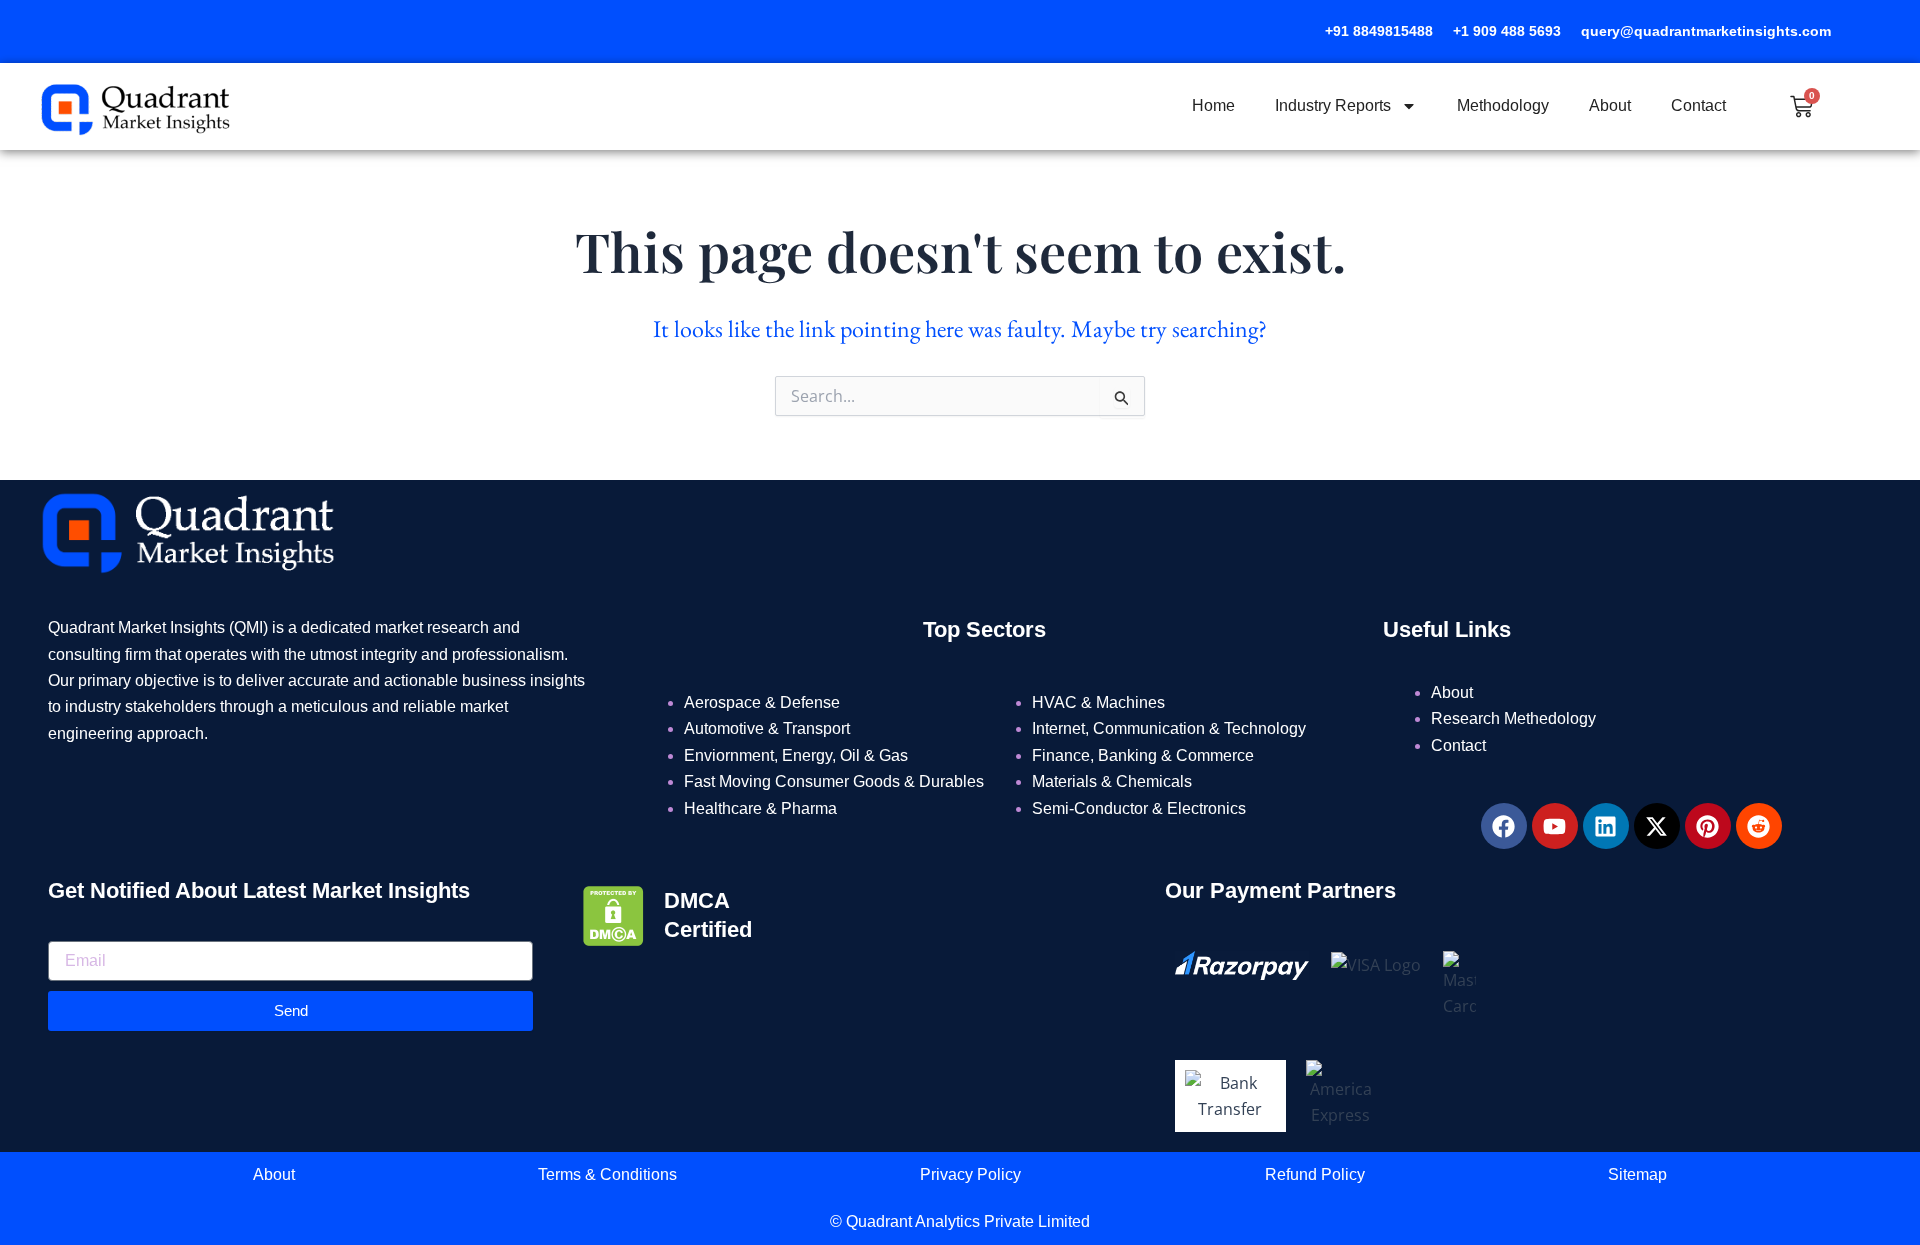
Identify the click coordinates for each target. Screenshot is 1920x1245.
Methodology (1503, 105)
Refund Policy (1315, 1174)
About (1610, 105)
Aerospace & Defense (762, 702)
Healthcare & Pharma (760, 808)
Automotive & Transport (767, 728)
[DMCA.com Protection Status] (613, 914)
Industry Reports (1333, 105)
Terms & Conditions (607, 1174)
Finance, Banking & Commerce (1143, 755)
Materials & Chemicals (1112, 781)
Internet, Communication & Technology (1169, 728)
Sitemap (1637, 1174)
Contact (1698, 105)
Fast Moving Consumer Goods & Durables (834, 781)
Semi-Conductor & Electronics (1139, 808)
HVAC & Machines (1098, 702)
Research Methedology (1513, 718)
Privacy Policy (970, 1174)
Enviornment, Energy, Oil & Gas (796, 755)
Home (1213, 105)
